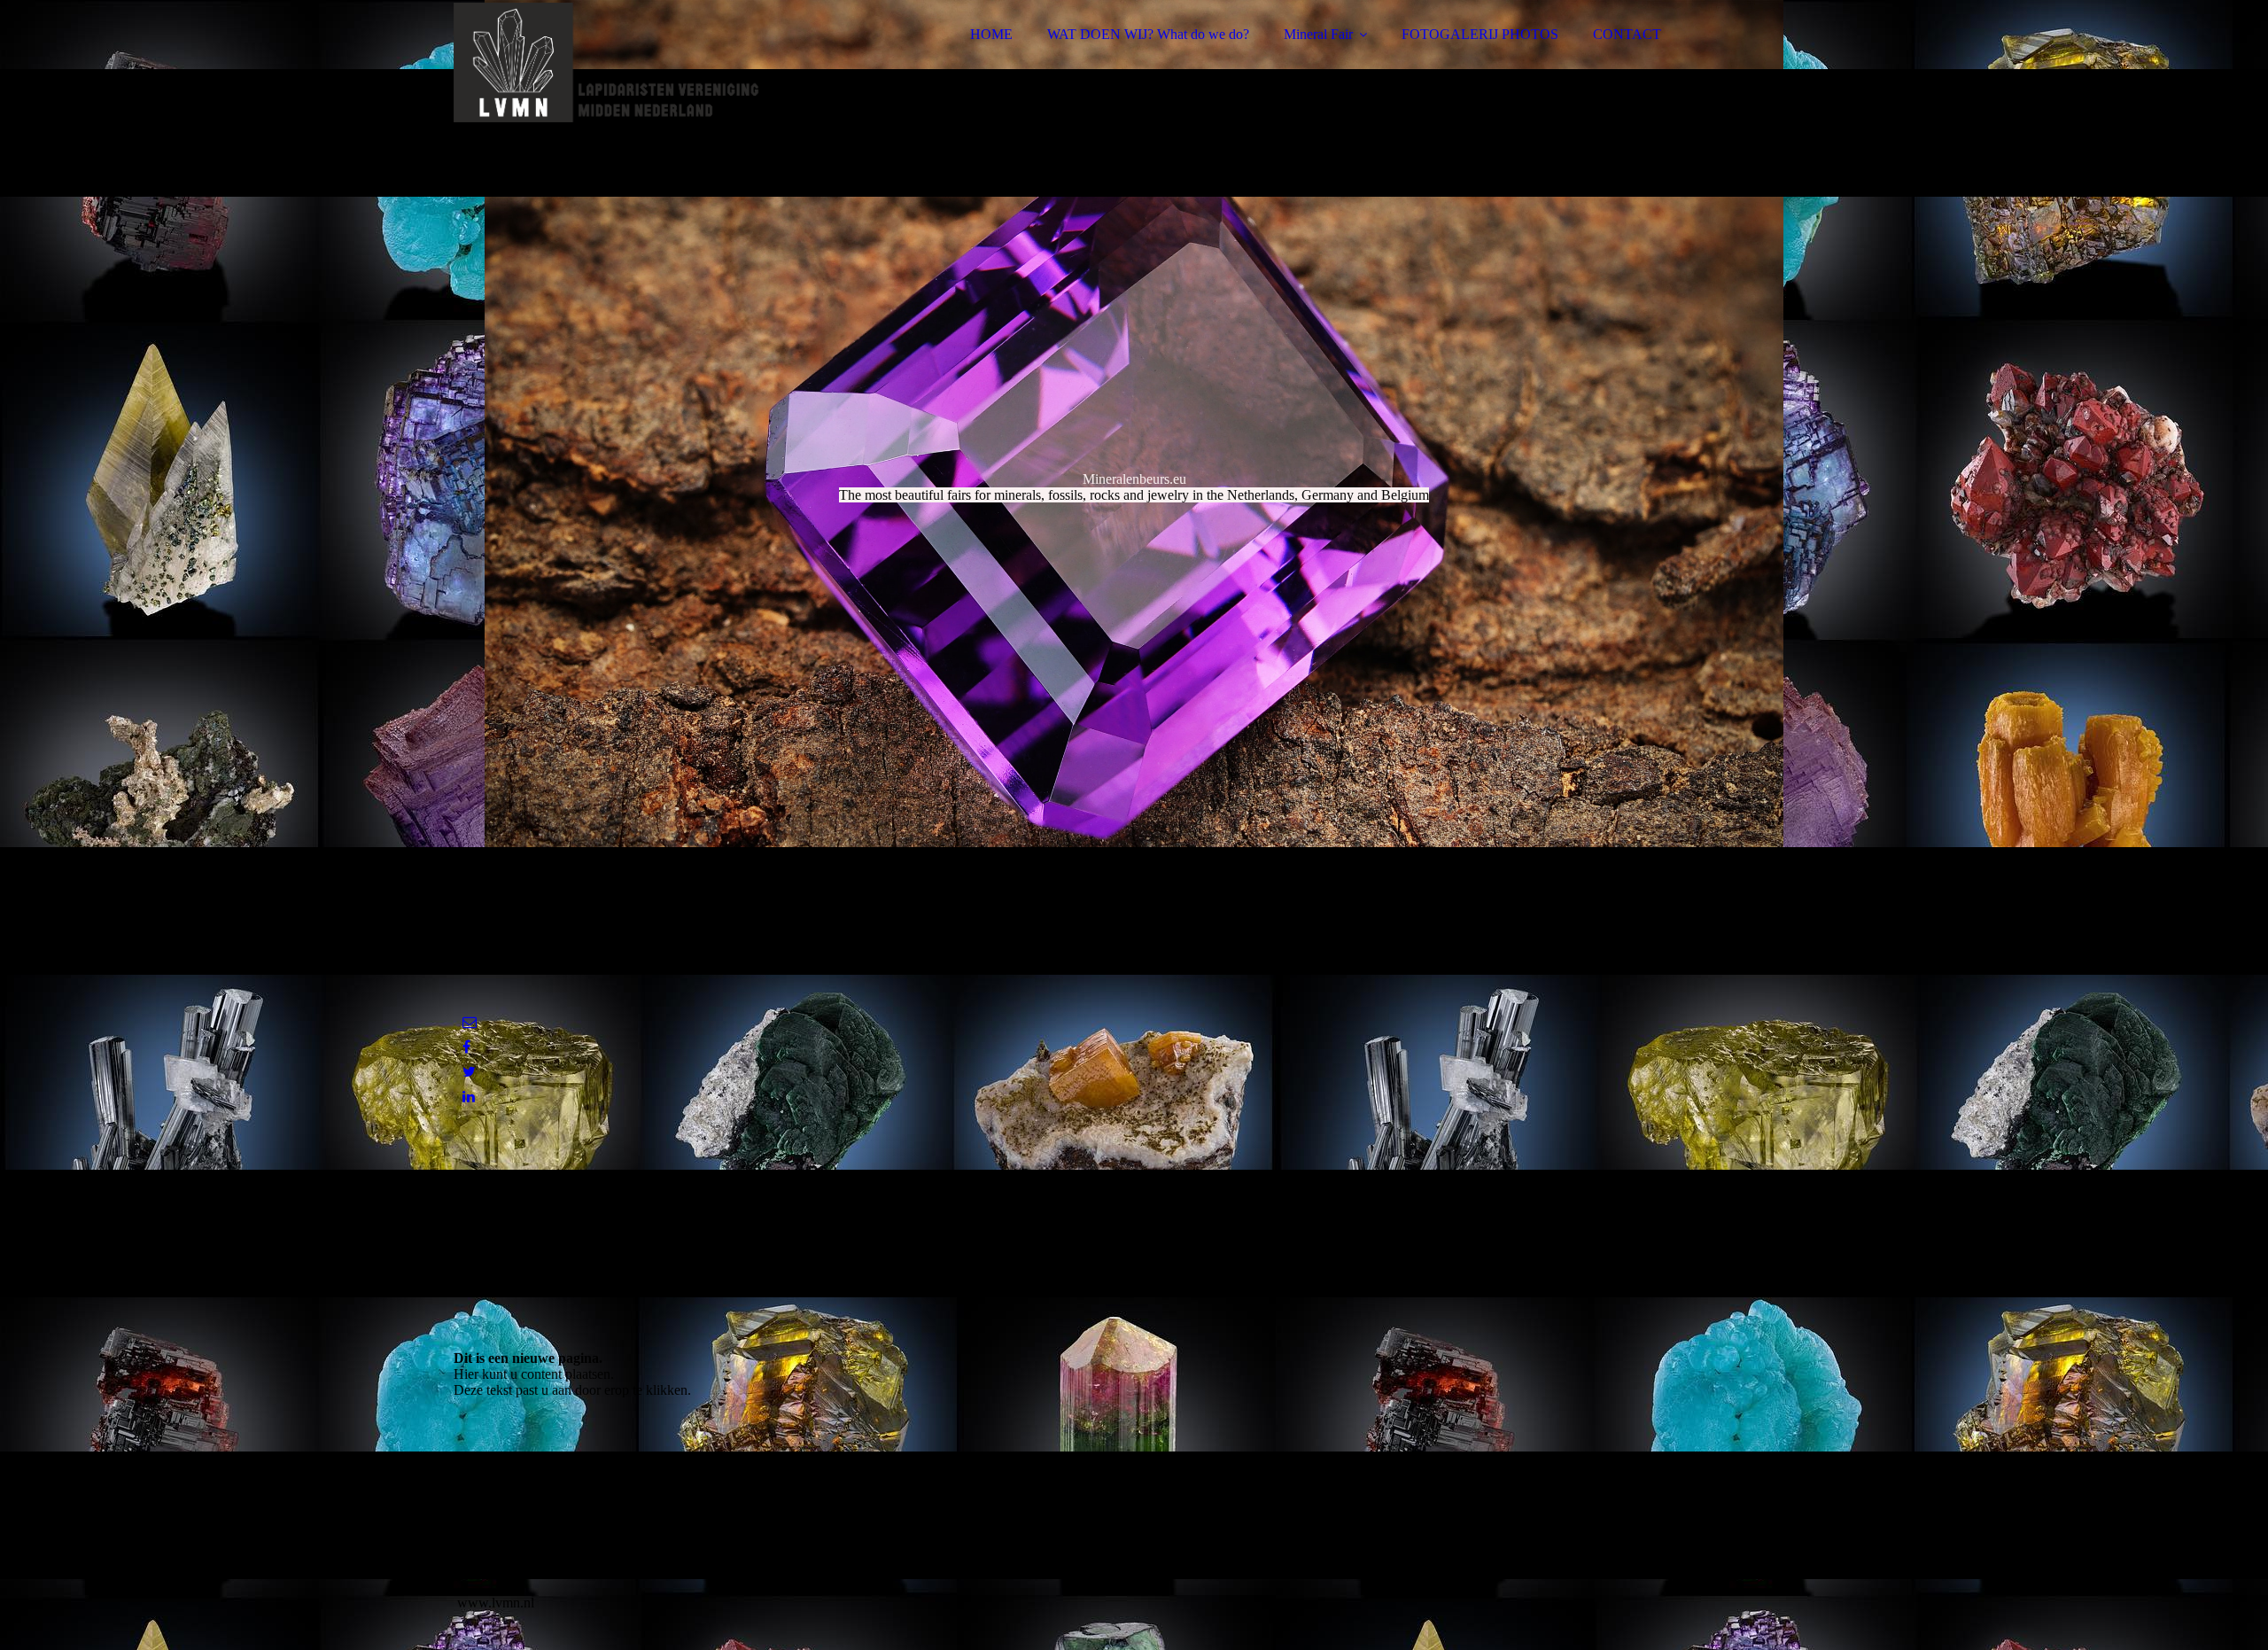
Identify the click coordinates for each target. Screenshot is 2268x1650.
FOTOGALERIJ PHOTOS (1480, 34)
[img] (609, 62)
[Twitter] (469, 1072)
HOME (991, 34)
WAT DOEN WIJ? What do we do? (1148, 34)
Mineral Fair (1318, 34)
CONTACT (1627, 34)
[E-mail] (470, 1022)
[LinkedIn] (469, 1097)
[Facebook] (466, 1047)
